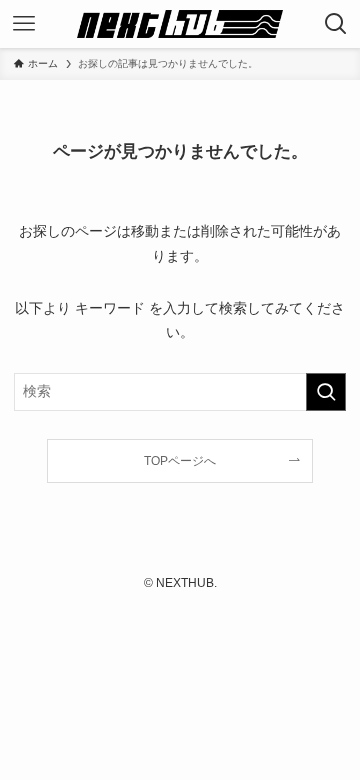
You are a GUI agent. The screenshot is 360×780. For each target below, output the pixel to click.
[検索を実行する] (326, 391)
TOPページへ (180, 461)
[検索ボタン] (336, 24)
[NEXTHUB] (180, 24)
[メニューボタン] (24, 24)
